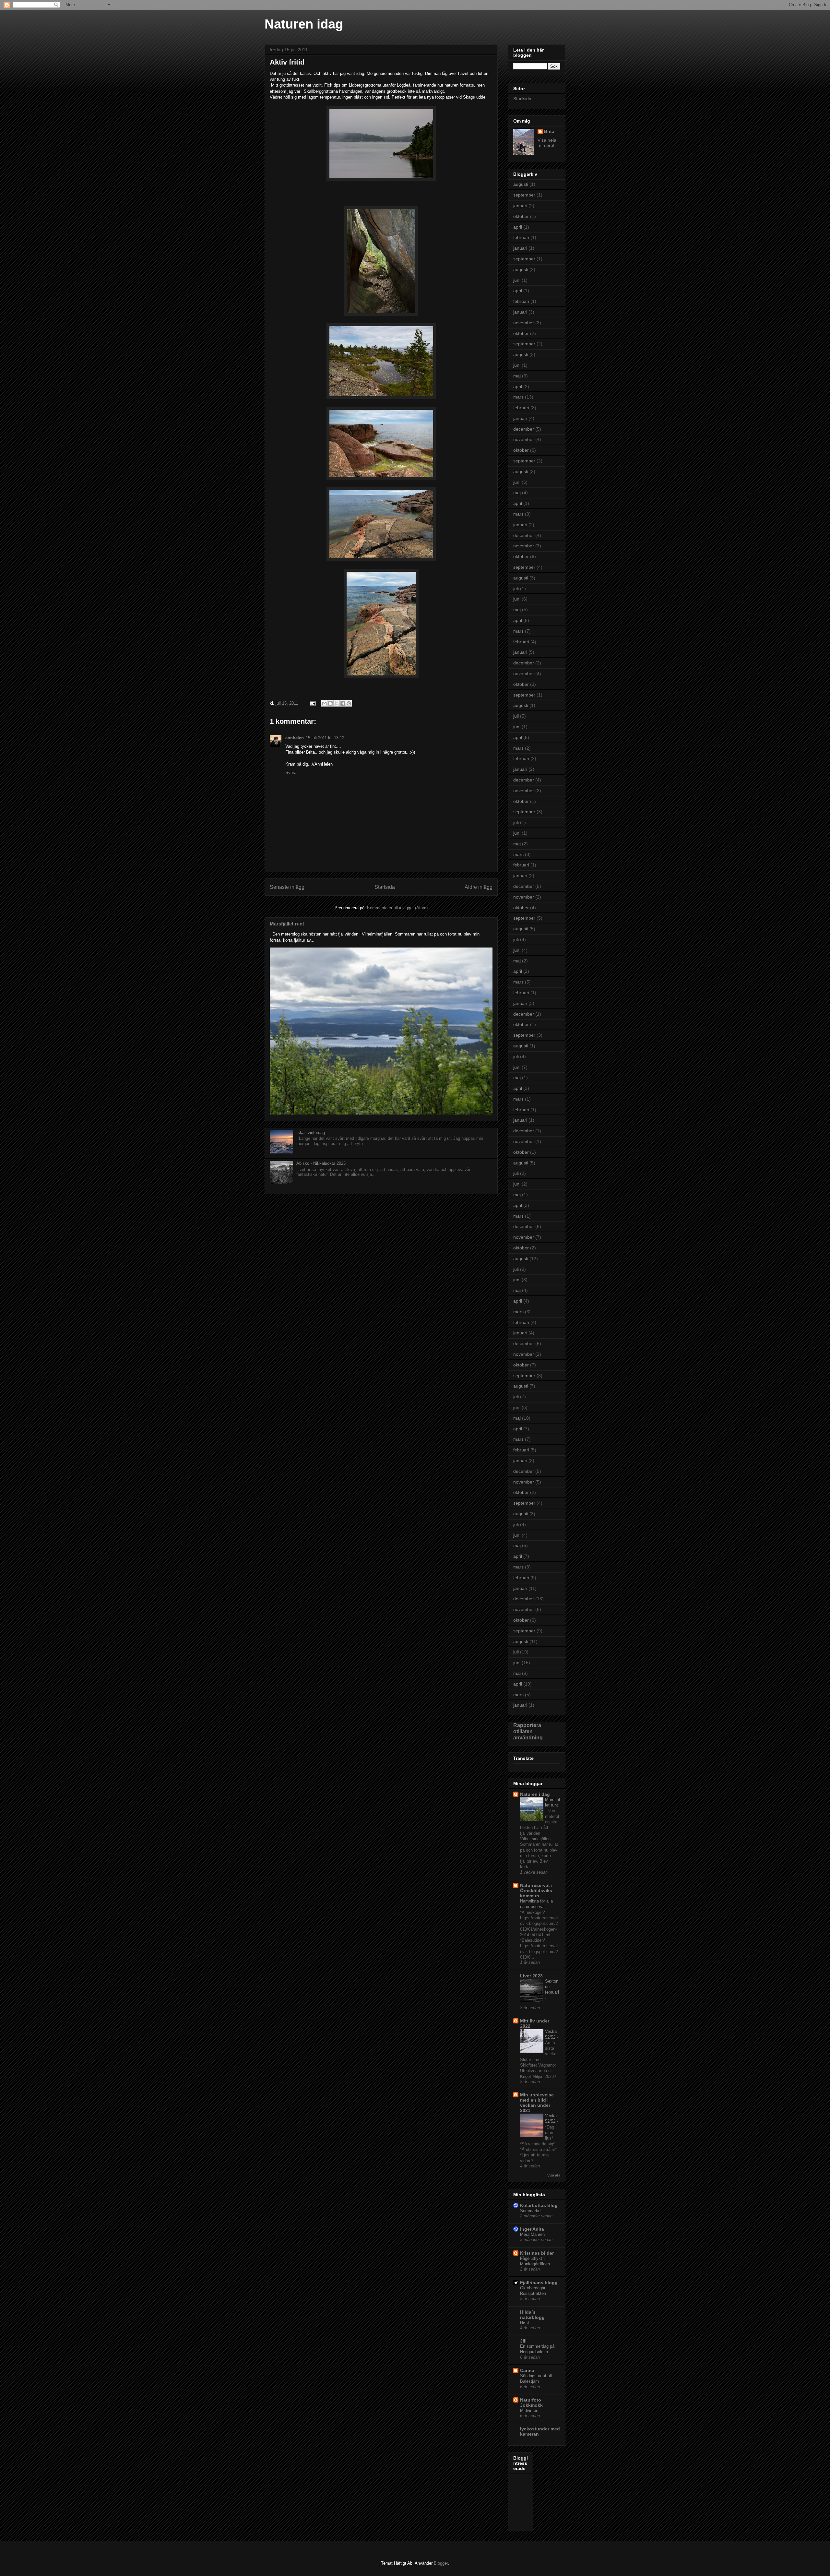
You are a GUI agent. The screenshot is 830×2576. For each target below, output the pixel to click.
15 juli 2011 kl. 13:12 (325, 738)
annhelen (295, 738)
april (518, 227)
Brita (549, 131)
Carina (527, 2370)
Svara (291, 773)
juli (516, 589)
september (524, 195)
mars (518, 397)
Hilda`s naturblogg (532, 2315)
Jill (523, 2341)
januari (520, 206)
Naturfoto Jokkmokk (531, 2403)
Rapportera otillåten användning (528, 1731)
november (524, 323)
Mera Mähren (532, 2234)
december (524, 429)
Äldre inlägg (479, 887)
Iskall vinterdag (311, 1133)
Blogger (441, 2563)
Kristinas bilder (537, 2253)
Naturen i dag (535, 1794)
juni (517, 280)
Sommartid (530, 2211)
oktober (521, 216)
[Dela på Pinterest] (349, 703)
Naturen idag (304, 24)
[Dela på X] (337, 703)
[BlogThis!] (330, 703)
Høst (525, 2323)
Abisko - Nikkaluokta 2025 (321, 1163)
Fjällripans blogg (539, 2283)
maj (517, 376)
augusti (521, 184)
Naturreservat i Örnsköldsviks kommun (536, 1890)
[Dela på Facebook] (343, 703)
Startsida (385, 887)
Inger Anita (532, 2229)
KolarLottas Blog (539, 2205)
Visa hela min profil (547, 143)
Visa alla (554, 2175)
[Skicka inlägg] (312, 703)
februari (521, 237)
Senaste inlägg (287, 887)
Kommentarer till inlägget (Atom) (397, 908)
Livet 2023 (531, 1976)
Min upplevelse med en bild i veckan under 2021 (537, 2103)
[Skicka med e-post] (324, 703)
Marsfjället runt (287, 924)
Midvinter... (530, 2410)
